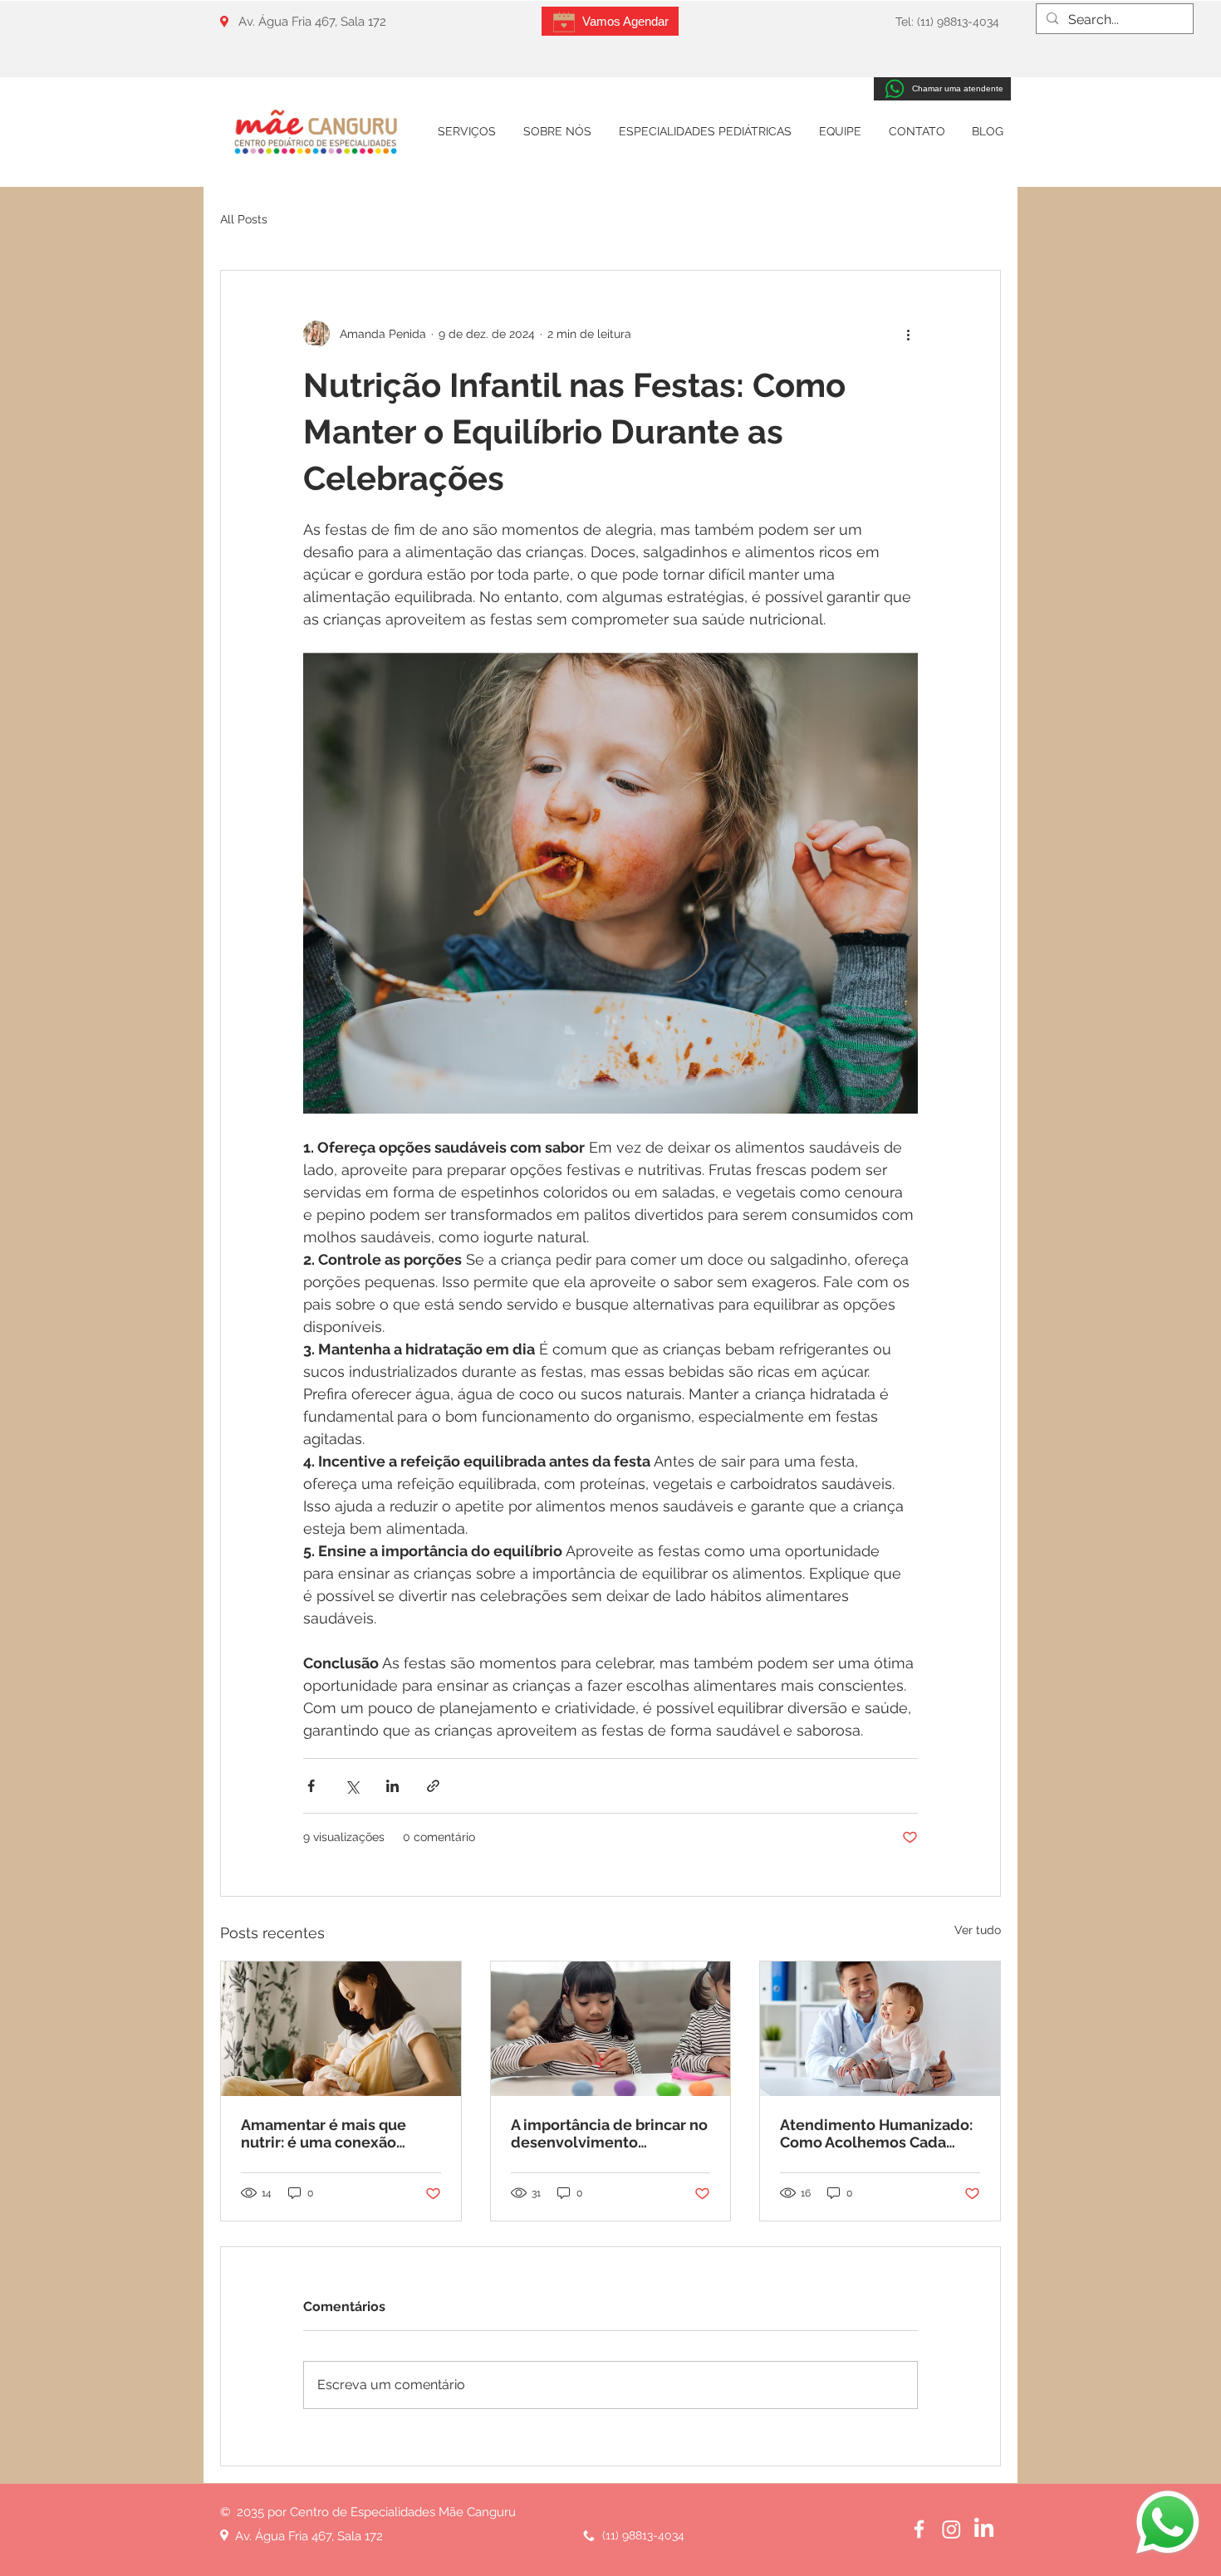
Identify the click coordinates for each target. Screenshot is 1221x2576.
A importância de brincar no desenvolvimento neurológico (609, 2133)
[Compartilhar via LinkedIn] (392, 1786)
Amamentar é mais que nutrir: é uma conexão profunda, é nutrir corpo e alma (332, 2133)
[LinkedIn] (984, 2529)
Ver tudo (978, 1930)
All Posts (244, 219)
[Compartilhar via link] (433, 1786)
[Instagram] (951, 2529)
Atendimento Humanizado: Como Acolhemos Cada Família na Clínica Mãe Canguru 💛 (876, 2133)
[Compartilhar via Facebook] (311, 1786)
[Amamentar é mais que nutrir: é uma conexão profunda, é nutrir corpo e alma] (341, 2029)
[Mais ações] (908, 334)
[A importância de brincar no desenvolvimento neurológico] (611, 2029)
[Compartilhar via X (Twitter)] (352, 1786)
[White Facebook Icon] (919, 2529)
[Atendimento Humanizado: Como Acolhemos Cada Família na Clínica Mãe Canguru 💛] (880, 2029)
